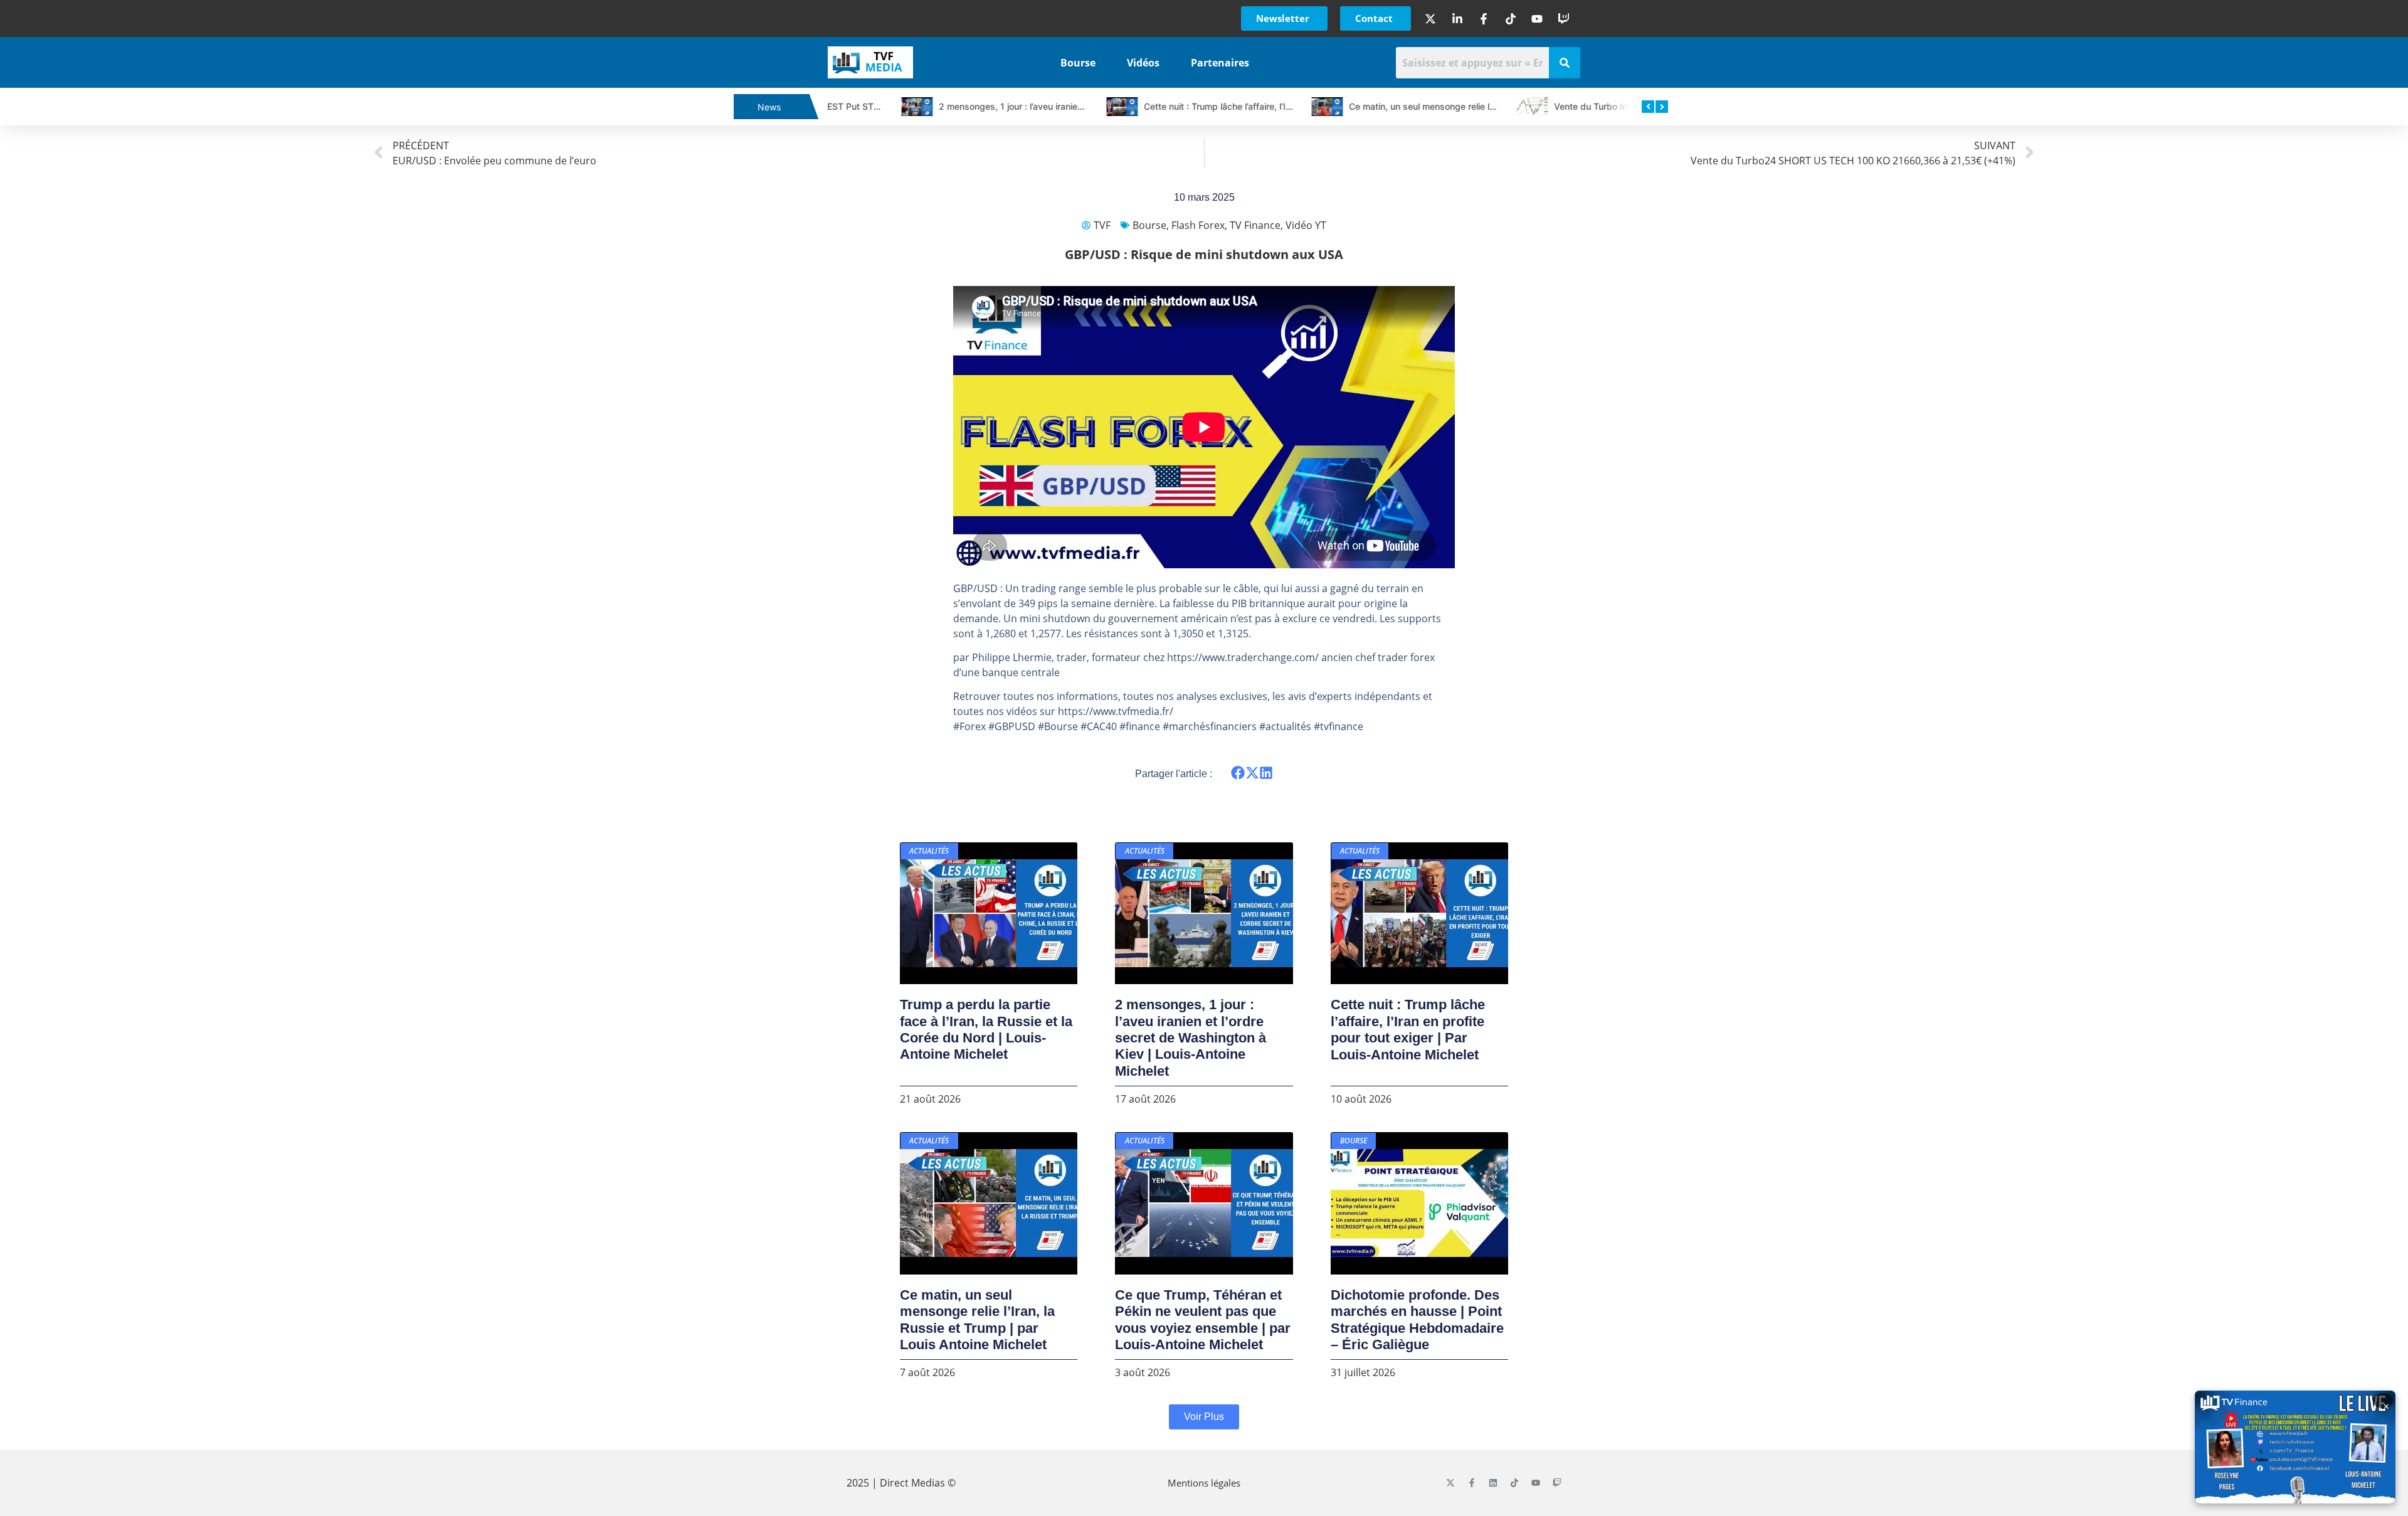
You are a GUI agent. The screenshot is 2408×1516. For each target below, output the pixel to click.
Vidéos (1143, 63)
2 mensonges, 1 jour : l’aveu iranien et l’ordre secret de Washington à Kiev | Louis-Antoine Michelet (1191, 1038)
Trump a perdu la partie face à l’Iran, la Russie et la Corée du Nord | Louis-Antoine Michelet (986, 1029)
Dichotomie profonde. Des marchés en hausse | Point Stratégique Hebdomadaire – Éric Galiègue (1417, 1320)
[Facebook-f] (1472, 1483)
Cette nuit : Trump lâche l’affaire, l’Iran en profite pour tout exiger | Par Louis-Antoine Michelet (1408, 1029)
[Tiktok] (1514, 1483)
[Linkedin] (1493, 1483)
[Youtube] (1536, 1483)
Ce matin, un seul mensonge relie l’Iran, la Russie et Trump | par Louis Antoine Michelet (977, 1320)
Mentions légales (1204, 1483)
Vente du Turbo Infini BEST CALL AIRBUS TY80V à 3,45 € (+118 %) (1620, 106)
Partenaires (1220, 63)
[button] (1238, 773)
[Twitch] (1557, 1483)
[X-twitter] (1450, 1483)
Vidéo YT (1306, 225)
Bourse (1078, 63)
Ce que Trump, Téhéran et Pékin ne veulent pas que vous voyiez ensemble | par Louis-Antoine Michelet (1203, 1320)
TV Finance (1255, 225)
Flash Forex (1198, 225)
